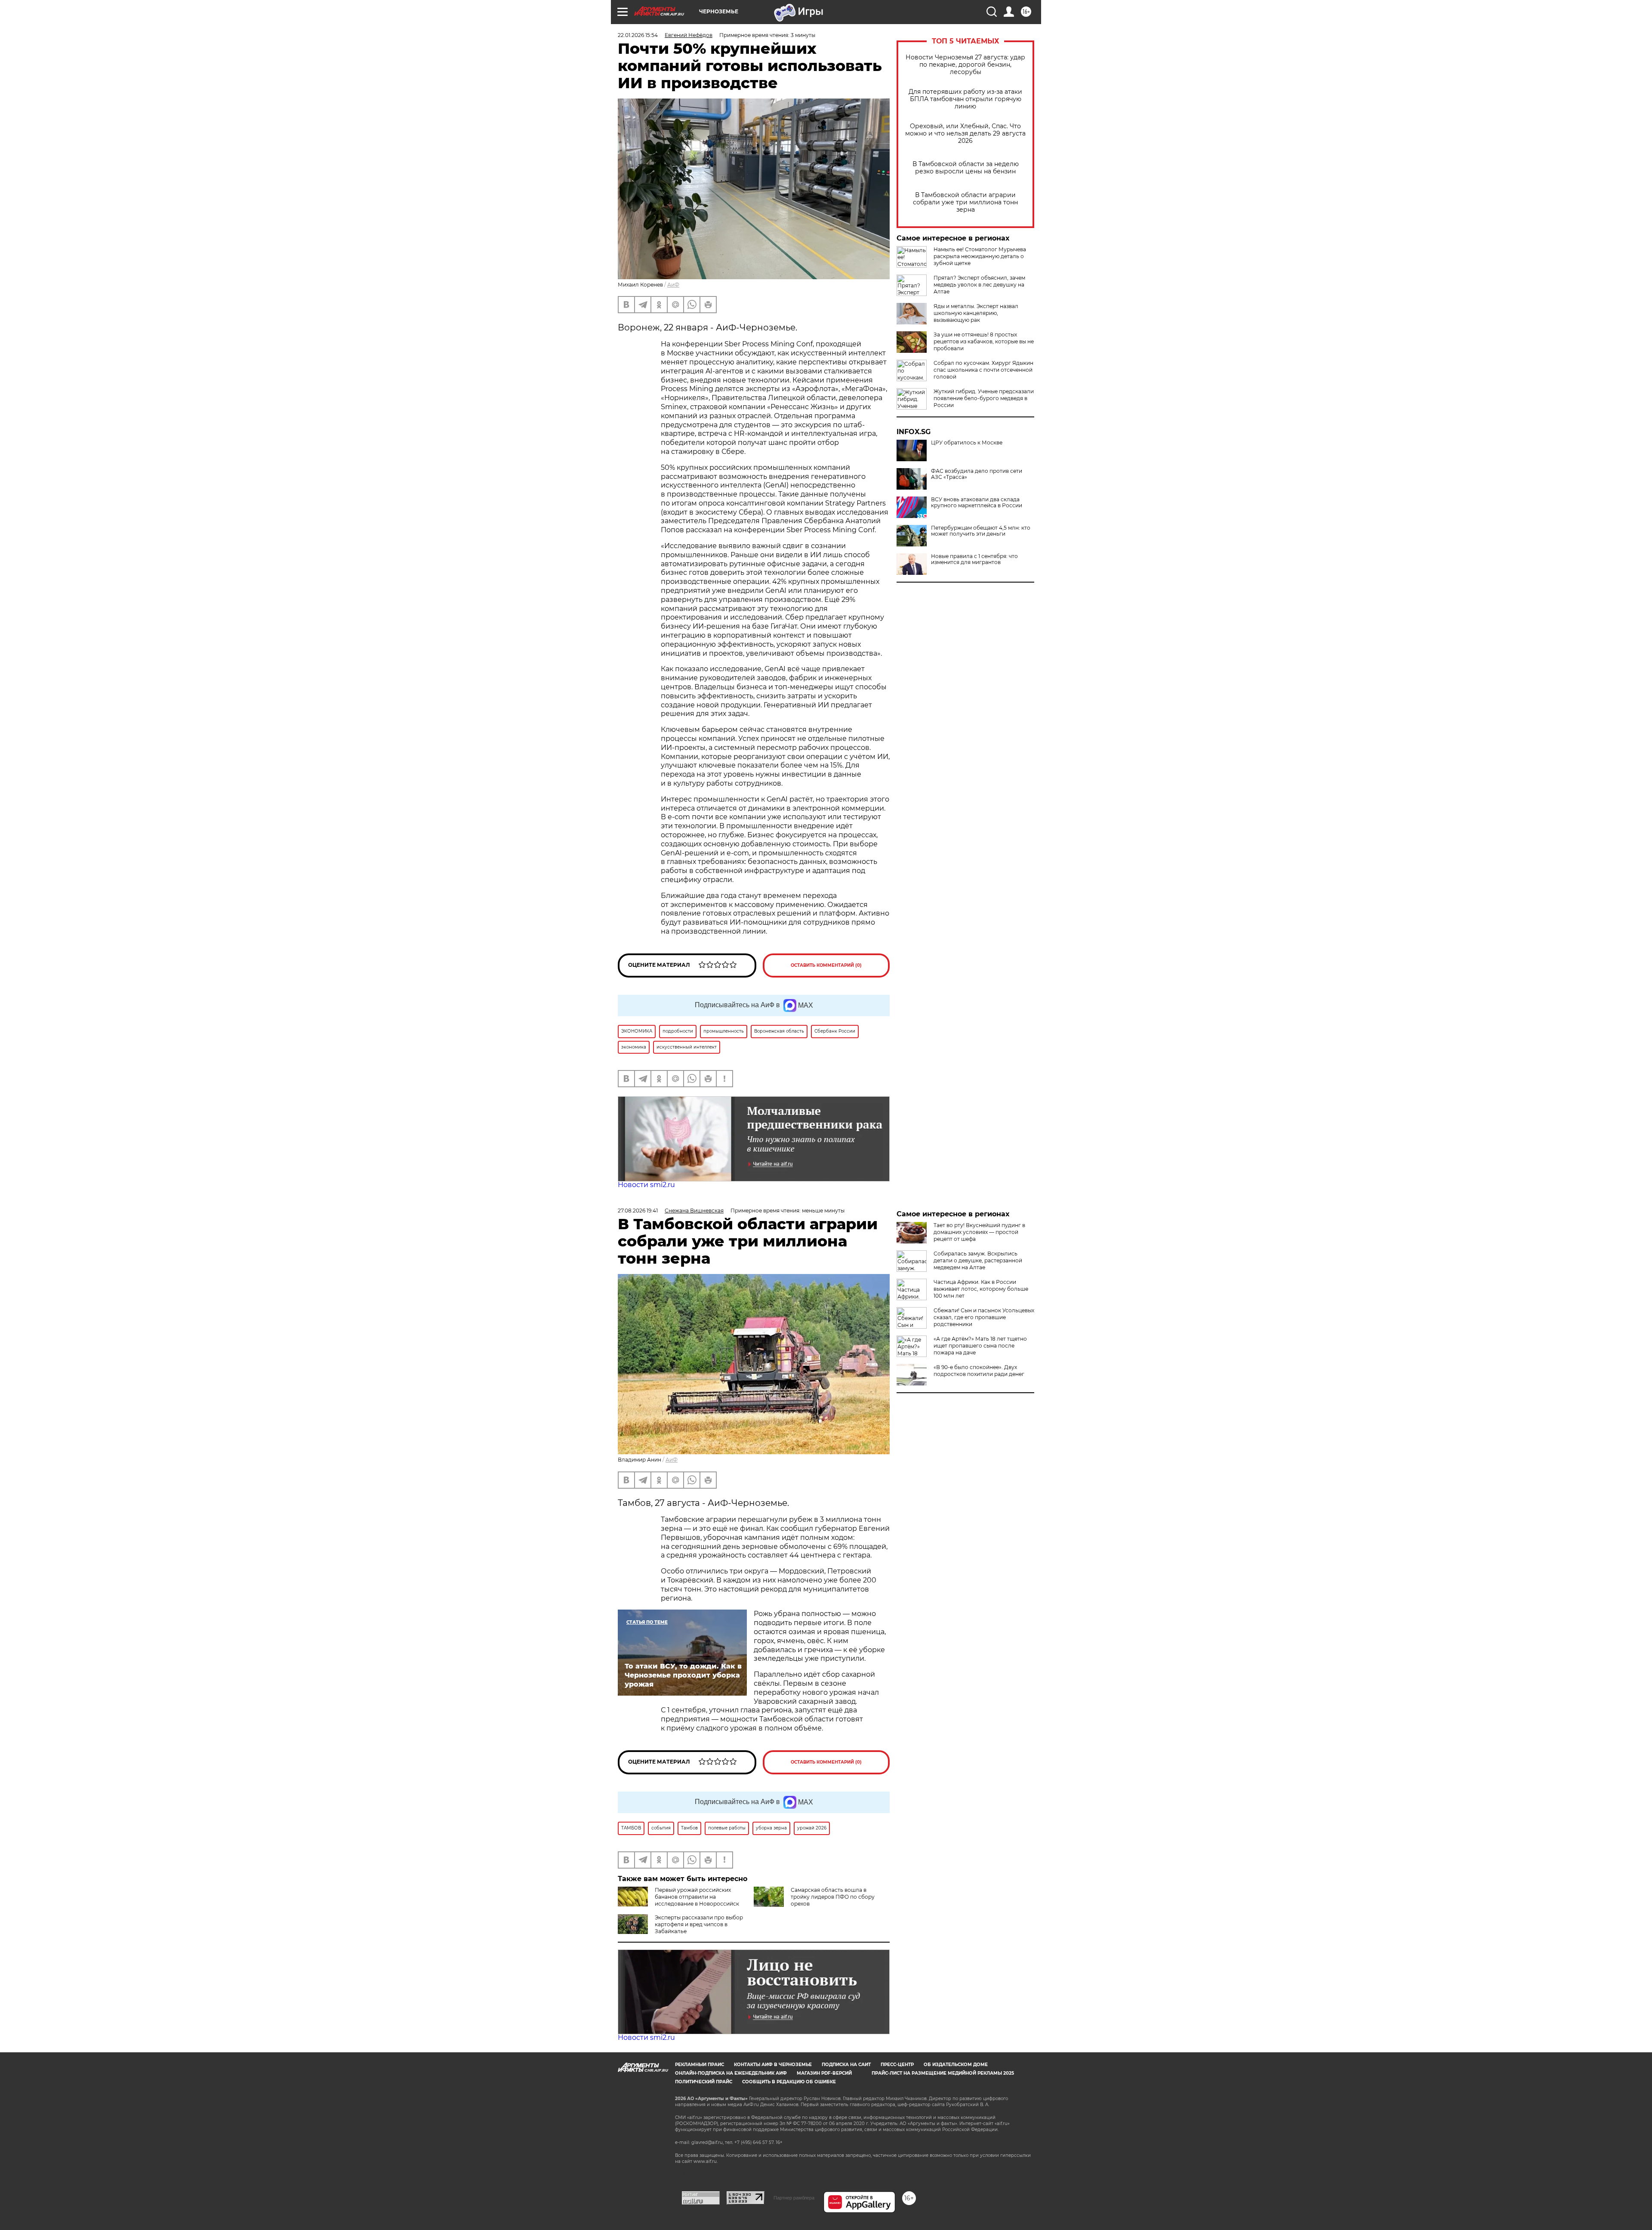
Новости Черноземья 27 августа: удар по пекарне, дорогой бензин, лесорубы (965, 65)
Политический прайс (704, 2082)
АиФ (673, 285)
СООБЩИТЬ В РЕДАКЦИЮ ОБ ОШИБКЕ (789, 2082)
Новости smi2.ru (646, 1185)
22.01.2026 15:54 (638, 35)
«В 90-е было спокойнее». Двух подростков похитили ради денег (979, 1371)
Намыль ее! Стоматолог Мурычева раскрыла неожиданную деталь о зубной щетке (980, 256)
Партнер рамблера (794, 2198)
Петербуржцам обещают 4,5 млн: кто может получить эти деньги (981, 531)
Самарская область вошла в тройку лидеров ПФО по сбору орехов (833, 1897)
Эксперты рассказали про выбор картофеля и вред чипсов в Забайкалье (699, 1924)
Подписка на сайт (846, 2065)
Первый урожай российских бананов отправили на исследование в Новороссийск (697, 1897)
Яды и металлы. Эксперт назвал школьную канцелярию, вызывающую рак (976, 313)
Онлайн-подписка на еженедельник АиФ (731, 2073)
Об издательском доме (956, 2065)
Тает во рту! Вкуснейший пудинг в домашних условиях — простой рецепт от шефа (979, 1232)
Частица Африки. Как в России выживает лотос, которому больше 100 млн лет (981, 1289)
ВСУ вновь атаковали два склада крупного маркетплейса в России (977, 503)
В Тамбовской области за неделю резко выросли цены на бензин (966, 168)
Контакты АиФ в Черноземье (773, 2065)
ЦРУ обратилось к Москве (967, 443)
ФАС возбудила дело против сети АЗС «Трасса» (977, 474)
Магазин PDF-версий (824, 2073)
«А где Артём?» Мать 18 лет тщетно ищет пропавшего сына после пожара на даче (980, 1346)
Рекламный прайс (700, 2065)
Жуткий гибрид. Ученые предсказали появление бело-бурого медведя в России (984, 398)
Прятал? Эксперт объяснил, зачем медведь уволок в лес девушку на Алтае (979, 285)
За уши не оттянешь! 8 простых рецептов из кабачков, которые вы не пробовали (984, 341)
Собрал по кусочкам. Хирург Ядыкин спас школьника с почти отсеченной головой (983, 370)
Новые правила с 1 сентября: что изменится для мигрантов (974, 559)
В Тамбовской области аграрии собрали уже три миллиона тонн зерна (965, 202)
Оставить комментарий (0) (826, 965)
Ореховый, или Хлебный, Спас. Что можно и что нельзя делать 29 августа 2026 (965, 134)
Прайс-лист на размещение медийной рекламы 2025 (943, 2073)
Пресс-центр (897, 2065)
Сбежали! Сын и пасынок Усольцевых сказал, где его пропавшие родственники (984, 1317)
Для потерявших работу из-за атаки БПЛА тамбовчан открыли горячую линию (965, 99)
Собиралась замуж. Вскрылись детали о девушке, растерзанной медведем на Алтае (978, 1260)
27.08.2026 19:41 (638, 1211)
